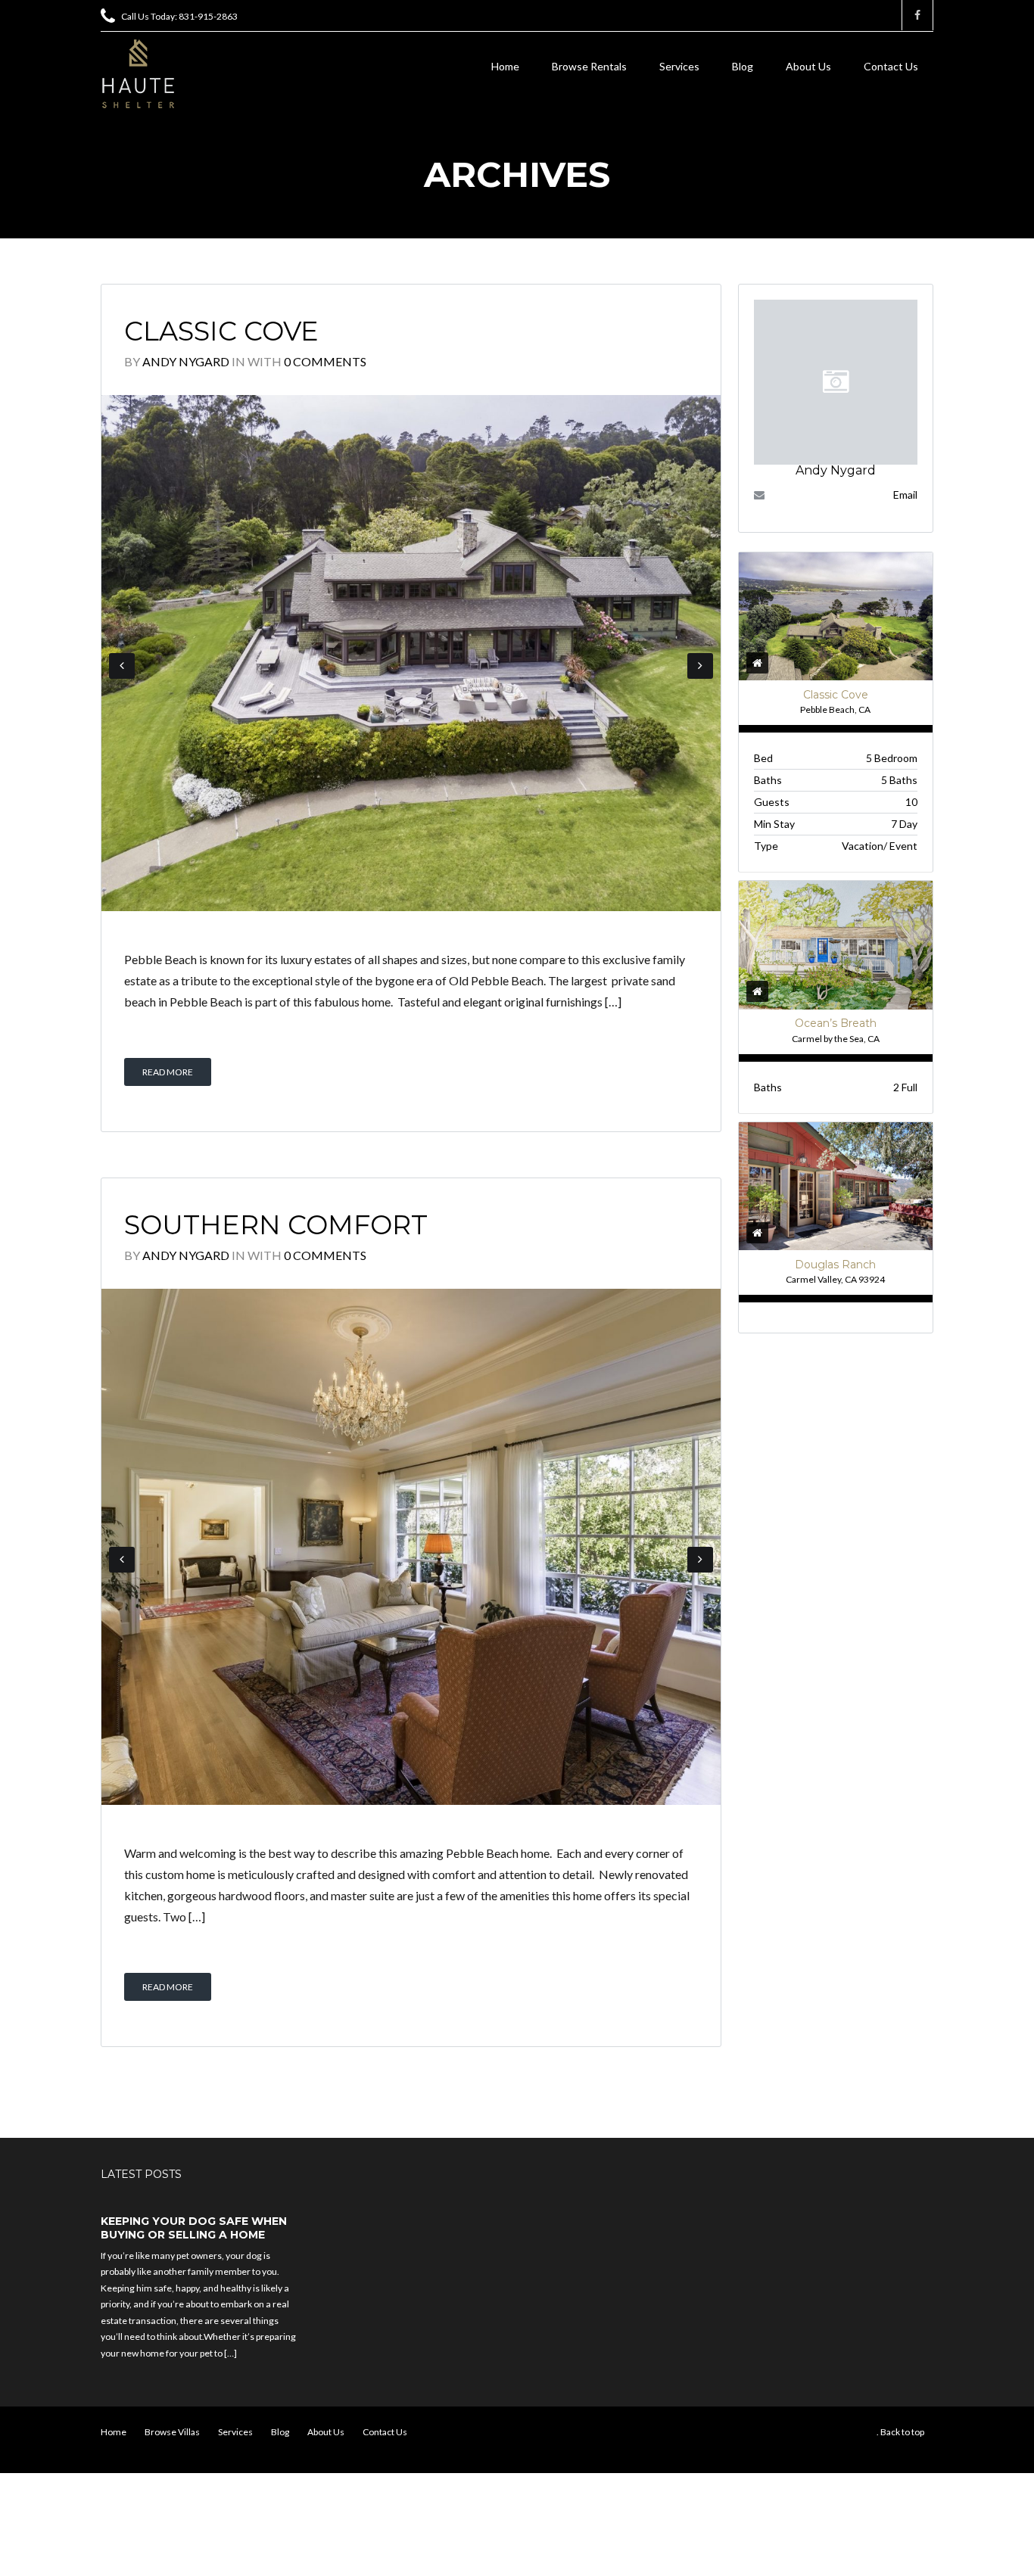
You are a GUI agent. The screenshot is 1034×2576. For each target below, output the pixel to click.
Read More (168, 1072)
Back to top (902, 2432)
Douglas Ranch (835, 1265)
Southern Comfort (276, 1225)
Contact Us (891, 66)
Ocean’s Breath (836, 1023)
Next (700, 666)
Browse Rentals (589, 66)
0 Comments (325, 361)
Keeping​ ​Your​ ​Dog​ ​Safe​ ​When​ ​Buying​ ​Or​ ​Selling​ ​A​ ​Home (195, 2228)
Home (505, 66)
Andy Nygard (186, 361)
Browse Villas (172, 2432)
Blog (743, 66)
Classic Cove (221, 331)
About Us (808, 66)
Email (905, 495)
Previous (122, 666)
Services (679, 66)
